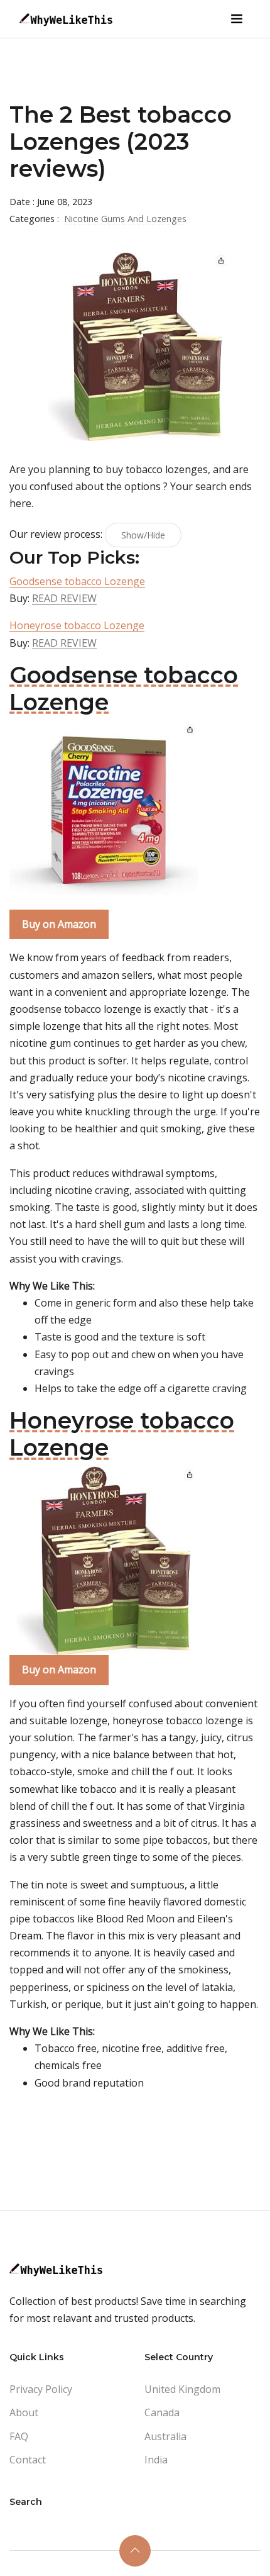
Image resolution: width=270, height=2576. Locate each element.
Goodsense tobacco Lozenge (77, 581)
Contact (28, 2460)
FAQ (19, 2436)
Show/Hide (143, 535)
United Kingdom (182, 2389)
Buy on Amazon (59, 924)
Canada (162, 2412)
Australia (165, 2436)
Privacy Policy (41, 2389)
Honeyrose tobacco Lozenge (77, 625)
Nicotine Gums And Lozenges (125, 219)
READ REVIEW (64, 598)
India (156, 2460)
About (24, 2412)
